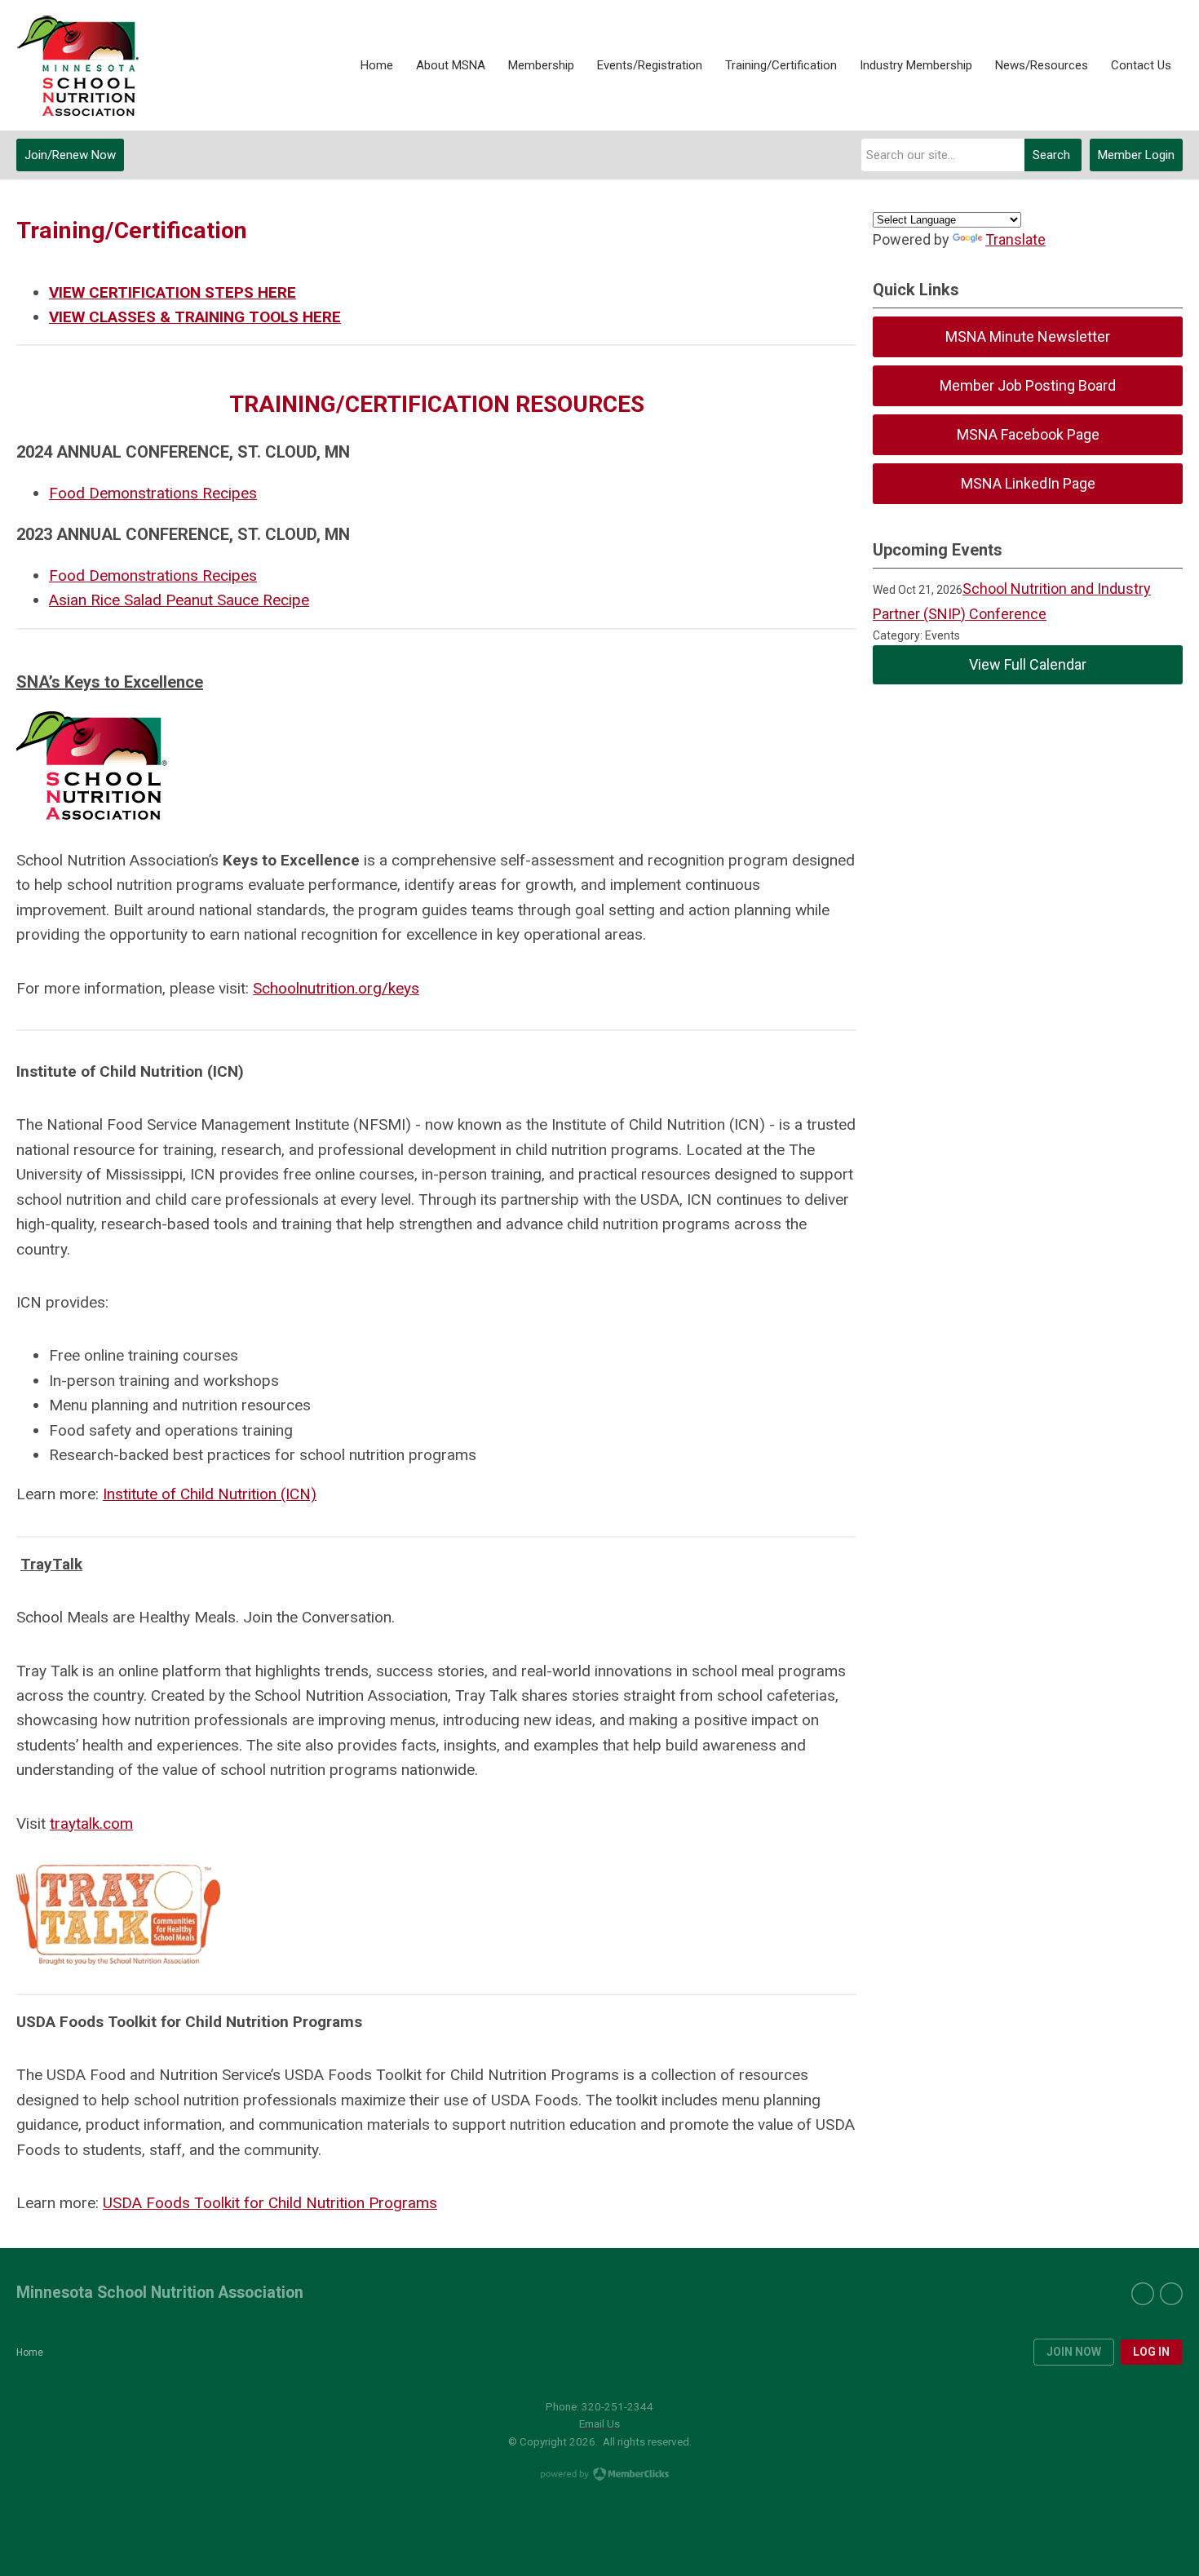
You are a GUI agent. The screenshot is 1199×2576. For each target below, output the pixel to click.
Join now (1074, 2352)
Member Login (1136, 155)
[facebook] (1143, 2294)
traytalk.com (91, 1824)
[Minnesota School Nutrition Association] (77, 66)
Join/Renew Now (70, 155)
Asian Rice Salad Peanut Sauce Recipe (179, 600)
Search (1051, 155)
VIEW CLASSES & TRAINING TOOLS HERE (195, 317)
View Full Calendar (1028, 664)
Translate (1015, 239)
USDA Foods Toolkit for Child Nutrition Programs (270, 2203)
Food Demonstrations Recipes (153, 493)
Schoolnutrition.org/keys (336, 988)
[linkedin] (1171, 2294)
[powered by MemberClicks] (599, 2476)
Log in (1151, 2352)
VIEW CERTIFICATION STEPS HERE (173, 292)
